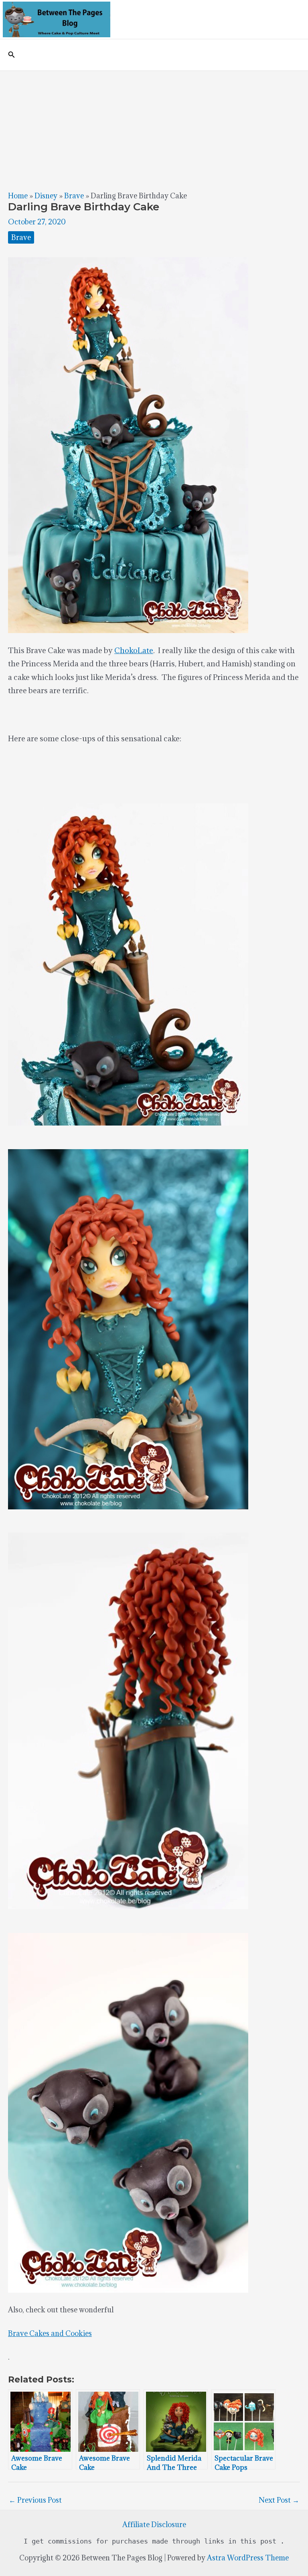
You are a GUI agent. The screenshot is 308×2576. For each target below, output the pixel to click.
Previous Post (35, 2500)
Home (18, 196)
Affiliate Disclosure (154, 2525)
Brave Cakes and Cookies (50, 2333)
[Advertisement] (154, 131)
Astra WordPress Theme (248, 2558)
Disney (46, 196)
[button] (12, 55)
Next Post (279, 2500)
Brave (74, 196)
